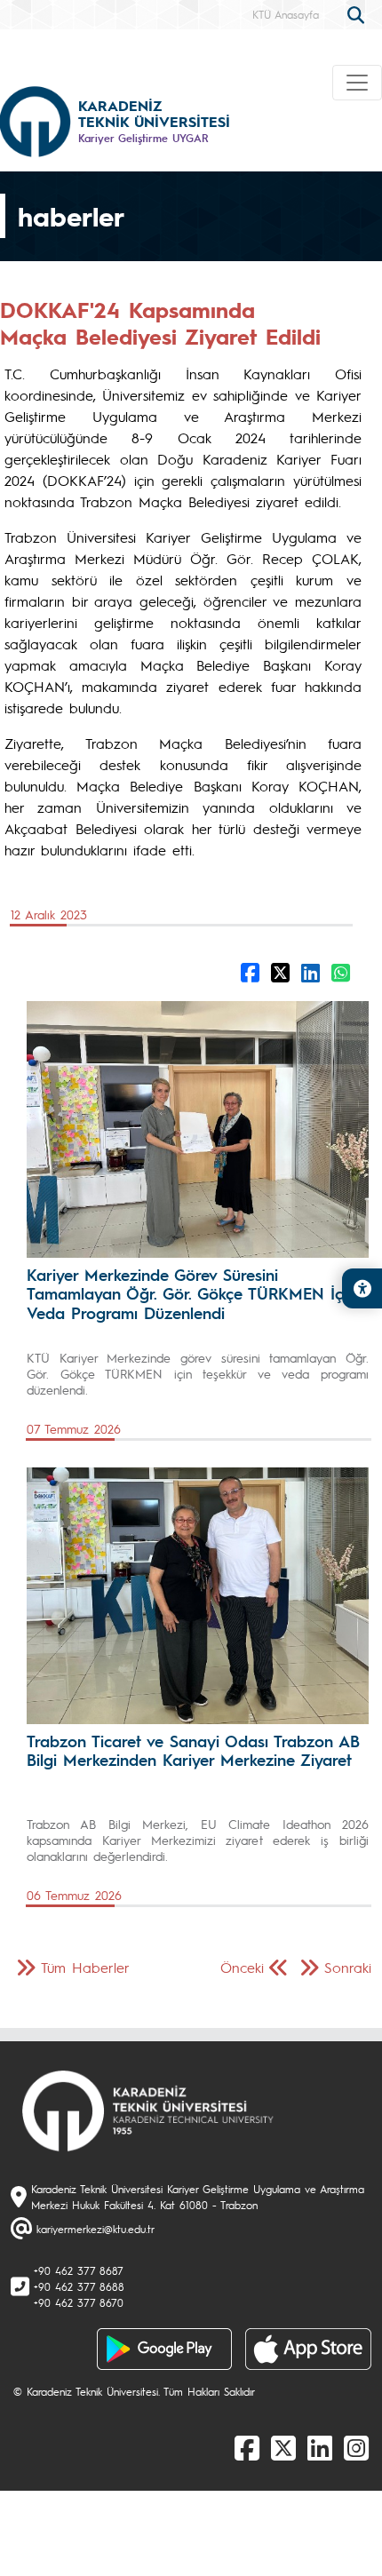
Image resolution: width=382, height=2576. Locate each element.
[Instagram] (356, 2447)
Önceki (242, 1967)
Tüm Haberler (85, 1967)
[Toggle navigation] (357, 83)
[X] (283, 2447)
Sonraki (348, 1967)
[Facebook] (247, 2447)
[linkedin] (320, 2447)
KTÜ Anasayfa (286, 14)
